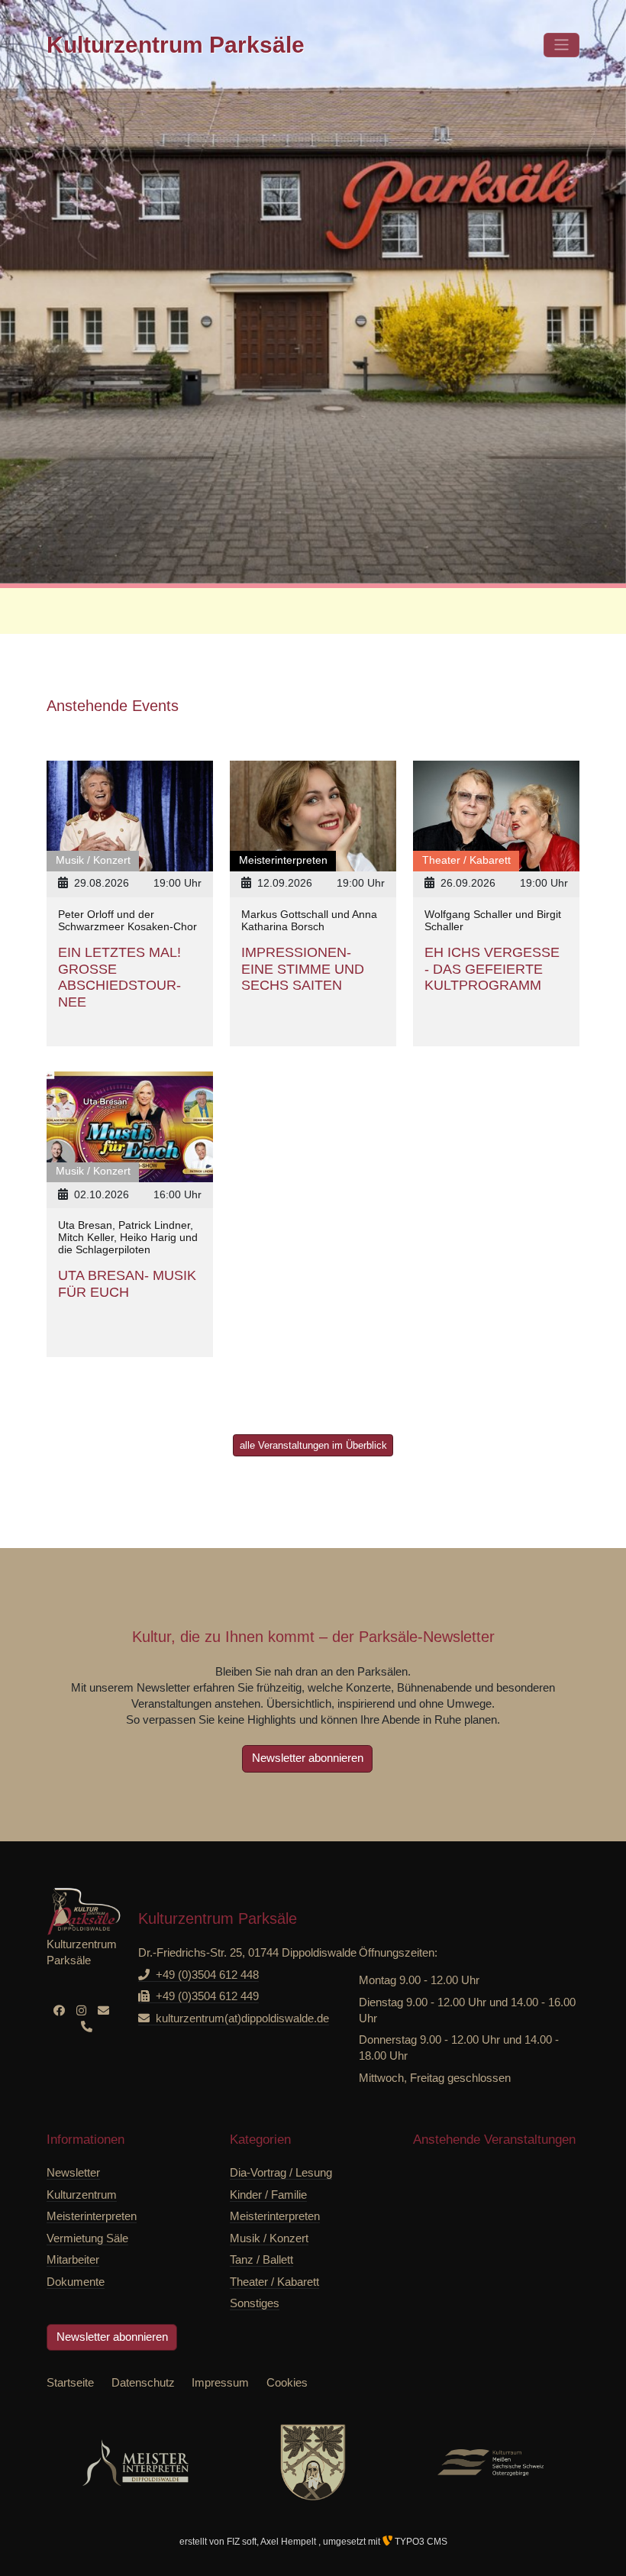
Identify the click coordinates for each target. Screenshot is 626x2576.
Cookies (287, 2382)
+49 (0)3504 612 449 (207, 1996)
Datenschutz (143, 2382)
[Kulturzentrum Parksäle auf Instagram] (81, 2010)
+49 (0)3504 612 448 (207, 1975)
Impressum (220, 2382)
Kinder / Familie (268, 2195)
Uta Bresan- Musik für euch (127, 1284)
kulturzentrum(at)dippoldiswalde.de (242, 2018)
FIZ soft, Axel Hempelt (273, 2542)
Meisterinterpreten (275, 2216)
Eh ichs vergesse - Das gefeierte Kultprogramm (492, 969)
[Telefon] (87, 2027)
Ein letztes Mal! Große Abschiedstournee (119, 977)
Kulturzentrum (176, 45)
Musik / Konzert (269, 2238)
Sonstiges (255, 2303)
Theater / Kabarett (274, 2282)
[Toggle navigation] (561, 45)
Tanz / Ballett (261, 2259)
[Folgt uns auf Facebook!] (59, 2010)
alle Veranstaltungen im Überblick (313, 1445)
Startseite (70, 2382)
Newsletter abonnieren (308, 1758)
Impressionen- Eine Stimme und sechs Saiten (303, 969)
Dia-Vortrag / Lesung (281, 2172)
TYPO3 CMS (420, 2542)
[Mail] (103, 2010)
